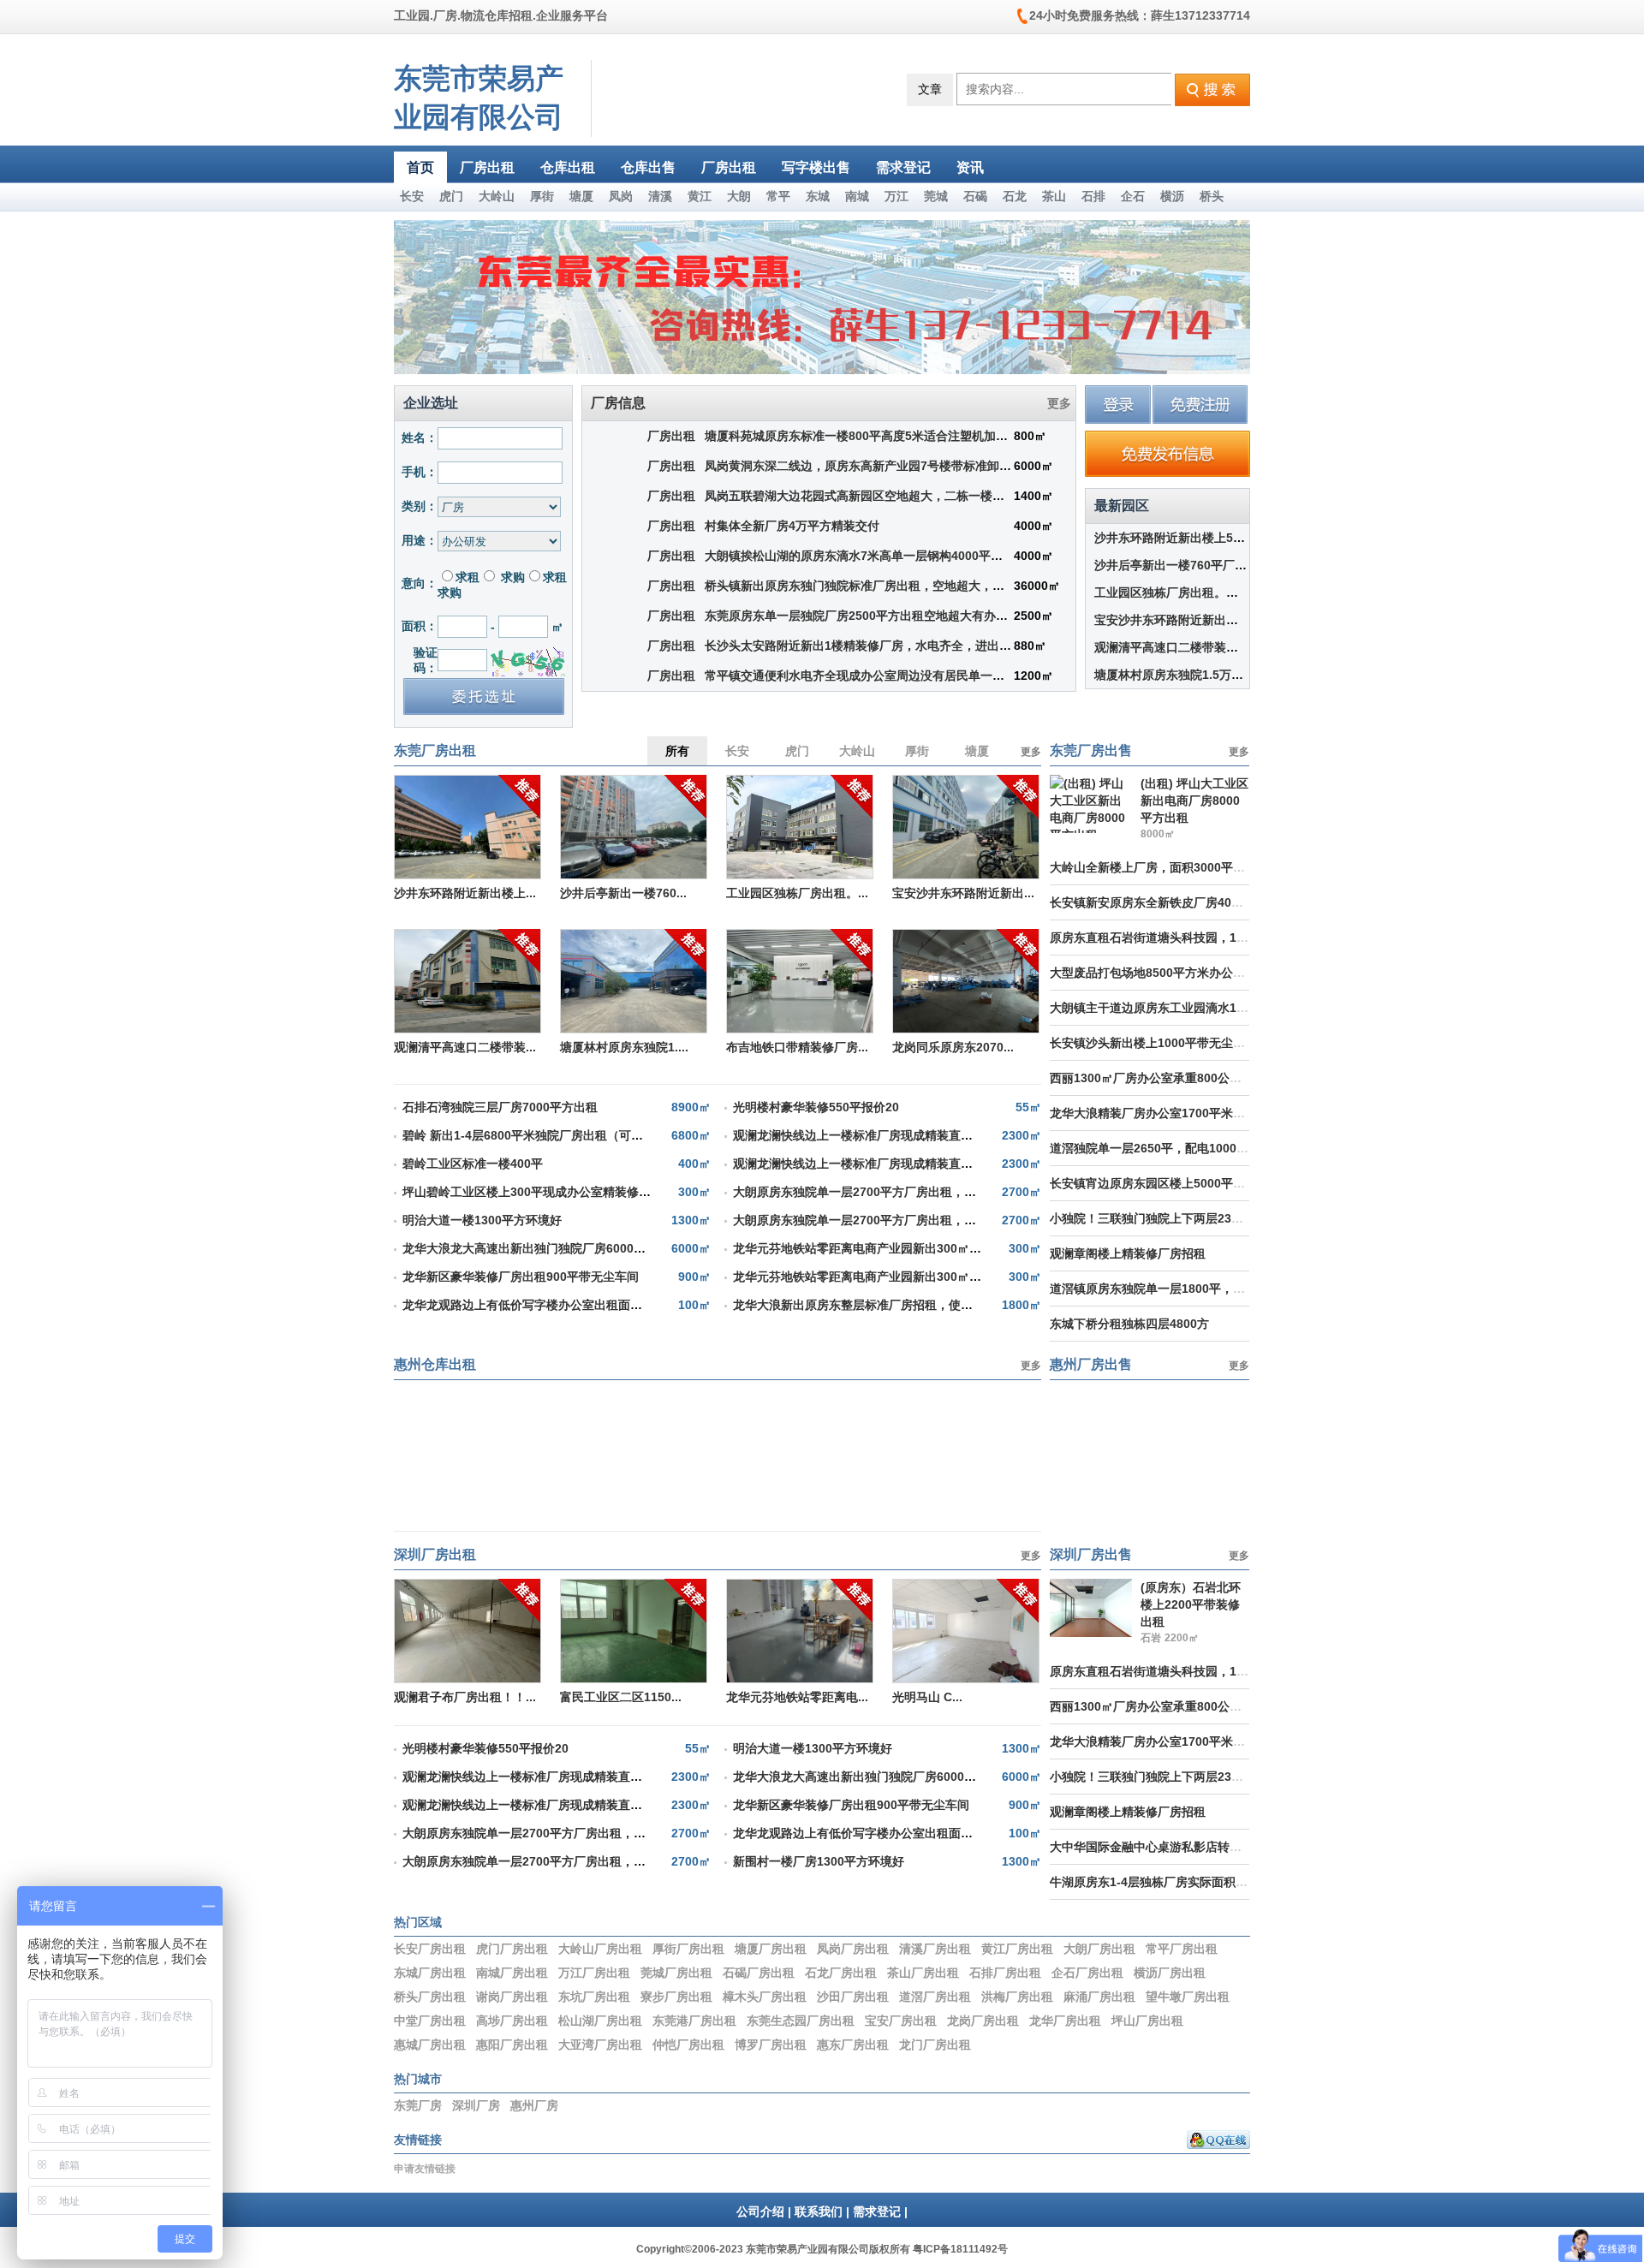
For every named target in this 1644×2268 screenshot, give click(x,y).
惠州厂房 (534, 2105)
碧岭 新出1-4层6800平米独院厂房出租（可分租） (535, 1135)
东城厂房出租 (430, 1973)
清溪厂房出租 (935, 1949)
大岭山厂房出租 (600, 1949)
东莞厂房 (418, 2105)
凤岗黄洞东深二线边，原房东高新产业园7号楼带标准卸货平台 (870, 466)
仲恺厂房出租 (688, 2045)
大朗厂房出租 (1099, 1949)
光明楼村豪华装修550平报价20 (816, 1107)
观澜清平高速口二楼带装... (465, 1047)
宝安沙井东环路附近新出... (963, 893)
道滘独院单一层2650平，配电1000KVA (1155, 1148)
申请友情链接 (425, 2169)
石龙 (1015, 196)
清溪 (660, 196)
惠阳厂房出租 (512, 2045)
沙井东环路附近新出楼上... (465, 893)
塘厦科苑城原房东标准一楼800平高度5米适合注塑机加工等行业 (874, 436)
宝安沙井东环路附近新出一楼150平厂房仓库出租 (1224, 620)
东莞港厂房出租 (694, 2021)
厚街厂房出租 (688, 1949)
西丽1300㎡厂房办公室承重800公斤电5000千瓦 (1177, 1078)
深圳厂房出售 (1091, 1554)
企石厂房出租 (1087, 1973)
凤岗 (621, 196)
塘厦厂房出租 (771, 1949)
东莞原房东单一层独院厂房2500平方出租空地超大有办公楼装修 (874, 616)
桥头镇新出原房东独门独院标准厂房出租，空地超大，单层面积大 (879, 586)
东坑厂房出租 (594, 1997)
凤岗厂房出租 (853, 1949)
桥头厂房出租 (430, 1997)
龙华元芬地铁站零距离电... (797, 1697)
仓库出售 (648, 167)
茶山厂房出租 (923, 1973)
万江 (896, 196)
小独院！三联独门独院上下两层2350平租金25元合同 (1190, 1218)
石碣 (975, 196)
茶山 (1054, 196)
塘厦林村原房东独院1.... (624, 1047)
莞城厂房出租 (676, 1973)
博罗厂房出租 (771, 2045)
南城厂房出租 (512, 1973)
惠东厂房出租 (853, 2045)
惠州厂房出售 (1091, 1364)
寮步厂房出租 (676, 1997)
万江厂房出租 (594, 1973)
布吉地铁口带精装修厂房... (797, 1047)
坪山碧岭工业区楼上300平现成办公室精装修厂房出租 (545, 1192)
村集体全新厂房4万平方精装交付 (792, 526)
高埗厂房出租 (512, 2021)
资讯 (970, 167)
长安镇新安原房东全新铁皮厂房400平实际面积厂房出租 (1198, 902)
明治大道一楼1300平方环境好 (482, 1220)
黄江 (700, 196)
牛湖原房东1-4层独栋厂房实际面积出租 (1155, 1882)
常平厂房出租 (1182, 1949)
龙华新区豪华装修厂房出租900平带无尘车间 (521, 1277)
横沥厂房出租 (1170, 1973)
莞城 (936, 196)
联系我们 (819, 2211)
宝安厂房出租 (901, 2021)
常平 (778, 196)
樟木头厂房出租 (765, 1997)
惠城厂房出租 (430, 2045)
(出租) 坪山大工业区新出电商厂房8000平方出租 (1194, 801)
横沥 (1172, 196)
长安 (412, 196)
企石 (1133, 196)
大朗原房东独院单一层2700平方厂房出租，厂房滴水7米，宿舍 (900, 1192)
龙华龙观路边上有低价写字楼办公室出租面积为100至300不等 (567, 1305)
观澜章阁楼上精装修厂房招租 (1128, 1253)
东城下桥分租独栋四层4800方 (1129, 1324)
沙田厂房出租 (853, 1997)
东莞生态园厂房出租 (801, 2021)
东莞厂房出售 (1091, 750)
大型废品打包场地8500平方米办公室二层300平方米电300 (1204, 973)
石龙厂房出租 (841, 1973)
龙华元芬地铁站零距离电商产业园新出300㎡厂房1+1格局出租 (897, 1248)
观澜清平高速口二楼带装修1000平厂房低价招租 (1222, 647)
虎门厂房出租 (512, 1949)
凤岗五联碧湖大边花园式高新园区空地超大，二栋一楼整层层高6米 (882, 496)
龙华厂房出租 (1065, 2021)
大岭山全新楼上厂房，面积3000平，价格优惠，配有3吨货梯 (1211, 867)
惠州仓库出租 (435, 1364)
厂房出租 (487, 167)
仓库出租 (568, 167)
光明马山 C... (927, 1697)
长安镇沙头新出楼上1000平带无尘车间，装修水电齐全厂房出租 (1219, 1043)
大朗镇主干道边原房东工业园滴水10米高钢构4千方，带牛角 (1210, 1008)
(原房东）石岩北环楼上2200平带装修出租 (1191, 1604)
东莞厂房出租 (435, 750)
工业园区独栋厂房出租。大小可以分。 (1196, 592)
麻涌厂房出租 (1099, 1997)
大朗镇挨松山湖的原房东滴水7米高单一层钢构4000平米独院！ (872, 556)
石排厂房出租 (1005, 1973)
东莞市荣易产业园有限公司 (479, 98)
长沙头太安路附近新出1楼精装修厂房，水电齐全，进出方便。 (870, 646)
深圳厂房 (476, 2105)
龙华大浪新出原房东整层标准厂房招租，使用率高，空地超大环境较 (913, 1305)
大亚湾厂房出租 (600, 2045)
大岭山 (497, 196)
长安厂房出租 (430, 1949)
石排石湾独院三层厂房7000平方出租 (500, 1107)
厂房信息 (618, 403)
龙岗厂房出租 (983, 2021)
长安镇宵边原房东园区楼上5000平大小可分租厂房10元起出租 (1214, 1183)
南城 (857, 196)
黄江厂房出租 (1017, 1949)
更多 (1031, 752)
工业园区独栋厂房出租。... (797, 893)
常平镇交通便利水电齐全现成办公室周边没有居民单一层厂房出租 (879, 676)
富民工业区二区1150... (621, 1697)
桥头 (1212, 196)
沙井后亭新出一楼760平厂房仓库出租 (1194, 565)
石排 (1093, 196)
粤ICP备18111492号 (960, 2249)
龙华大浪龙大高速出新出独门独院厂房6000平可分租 (542, 1248)
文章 (930, 89)
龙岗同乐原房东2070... (953, 1047)
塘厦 (581, 196)
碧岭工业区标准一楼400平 (473, 1164)
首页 (420, 167)
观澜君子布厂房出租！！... (465, 1697)
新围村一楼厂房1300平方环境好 (819, 1861)
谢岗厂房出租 (512, 1997)
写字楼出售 (816, 167)
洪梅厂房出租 (1017, 1997)
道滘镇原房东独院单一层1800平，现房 (1153, 1289)
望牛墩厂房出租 (1188, 1997)
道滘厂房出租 (935, 1997)
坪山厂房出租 (1147, 2021)
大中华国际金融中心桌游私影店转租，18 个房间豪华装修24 (1209, 1847)
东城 (818, 196)
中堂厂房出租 (430, 2021)
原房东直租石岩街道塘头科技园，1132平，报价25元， (1196, 938)
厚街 (542, 196)
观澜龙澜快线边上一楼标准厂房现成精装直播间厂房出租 (883, 1135)
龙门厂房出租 (935, 2045)
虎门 (451, 196)
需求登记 (903, 167)
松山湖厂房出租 (600, 2021)
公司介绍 (760, 2211)
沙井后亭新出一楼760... (623, 893)
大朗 (739, 196)
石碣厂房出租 (759, 1973)
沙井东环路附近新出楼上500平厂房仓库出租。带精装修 (1242, 538)
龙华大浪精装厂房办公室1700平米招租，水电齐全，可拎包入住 (1219, 1113)
